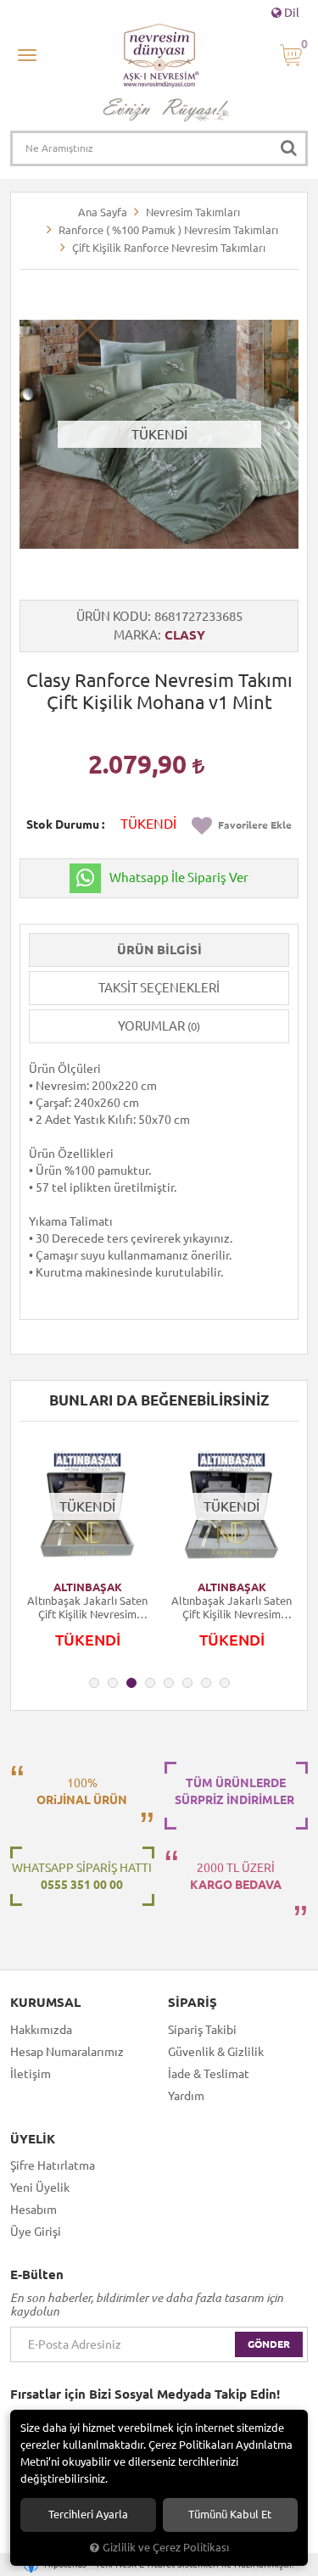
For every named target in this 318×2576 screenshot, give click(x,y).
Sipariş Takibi (202, 2030)
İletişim (31, 2074)
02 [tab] (113, 1683)
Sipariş (192, 2003)
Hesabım (33, 2210)
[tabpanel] (87, 1553)
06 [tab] (187, 1683)
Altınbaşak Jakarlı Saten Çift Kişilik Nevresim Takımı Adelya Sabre (87, 1608)
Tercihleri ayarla (88, 2515)
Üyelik (33, 2139)
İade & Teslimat (209, 2074)
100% (82, 1791)
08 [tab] (225, 1683)
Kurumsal (45, 2003)
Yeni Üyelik (40, 2188)
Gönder (269, 2344)
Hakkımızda (41, 2030)
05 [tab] (169, 1683)
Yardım (186, 2096)
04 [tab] (150, 1683)
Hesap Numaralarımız (67, 2052)
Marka (136, 635)
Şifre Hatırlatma (53, 2165)
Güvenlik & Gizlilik (216, 2052)
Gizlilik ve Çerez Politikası (166, 2547)
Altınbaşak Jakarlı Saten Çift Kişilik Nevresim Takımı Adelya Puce (232, 1608)
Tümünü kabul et (230, 2515)
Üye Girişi (36, 2232)
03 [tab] (131, 1683)
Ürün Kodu (112, 616)
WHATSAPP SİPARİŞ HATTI (82, 1876)
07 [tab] (206, 1683)
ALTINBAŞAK (88, 1587)
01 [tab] (94, 1683)
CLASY (185, 635)
